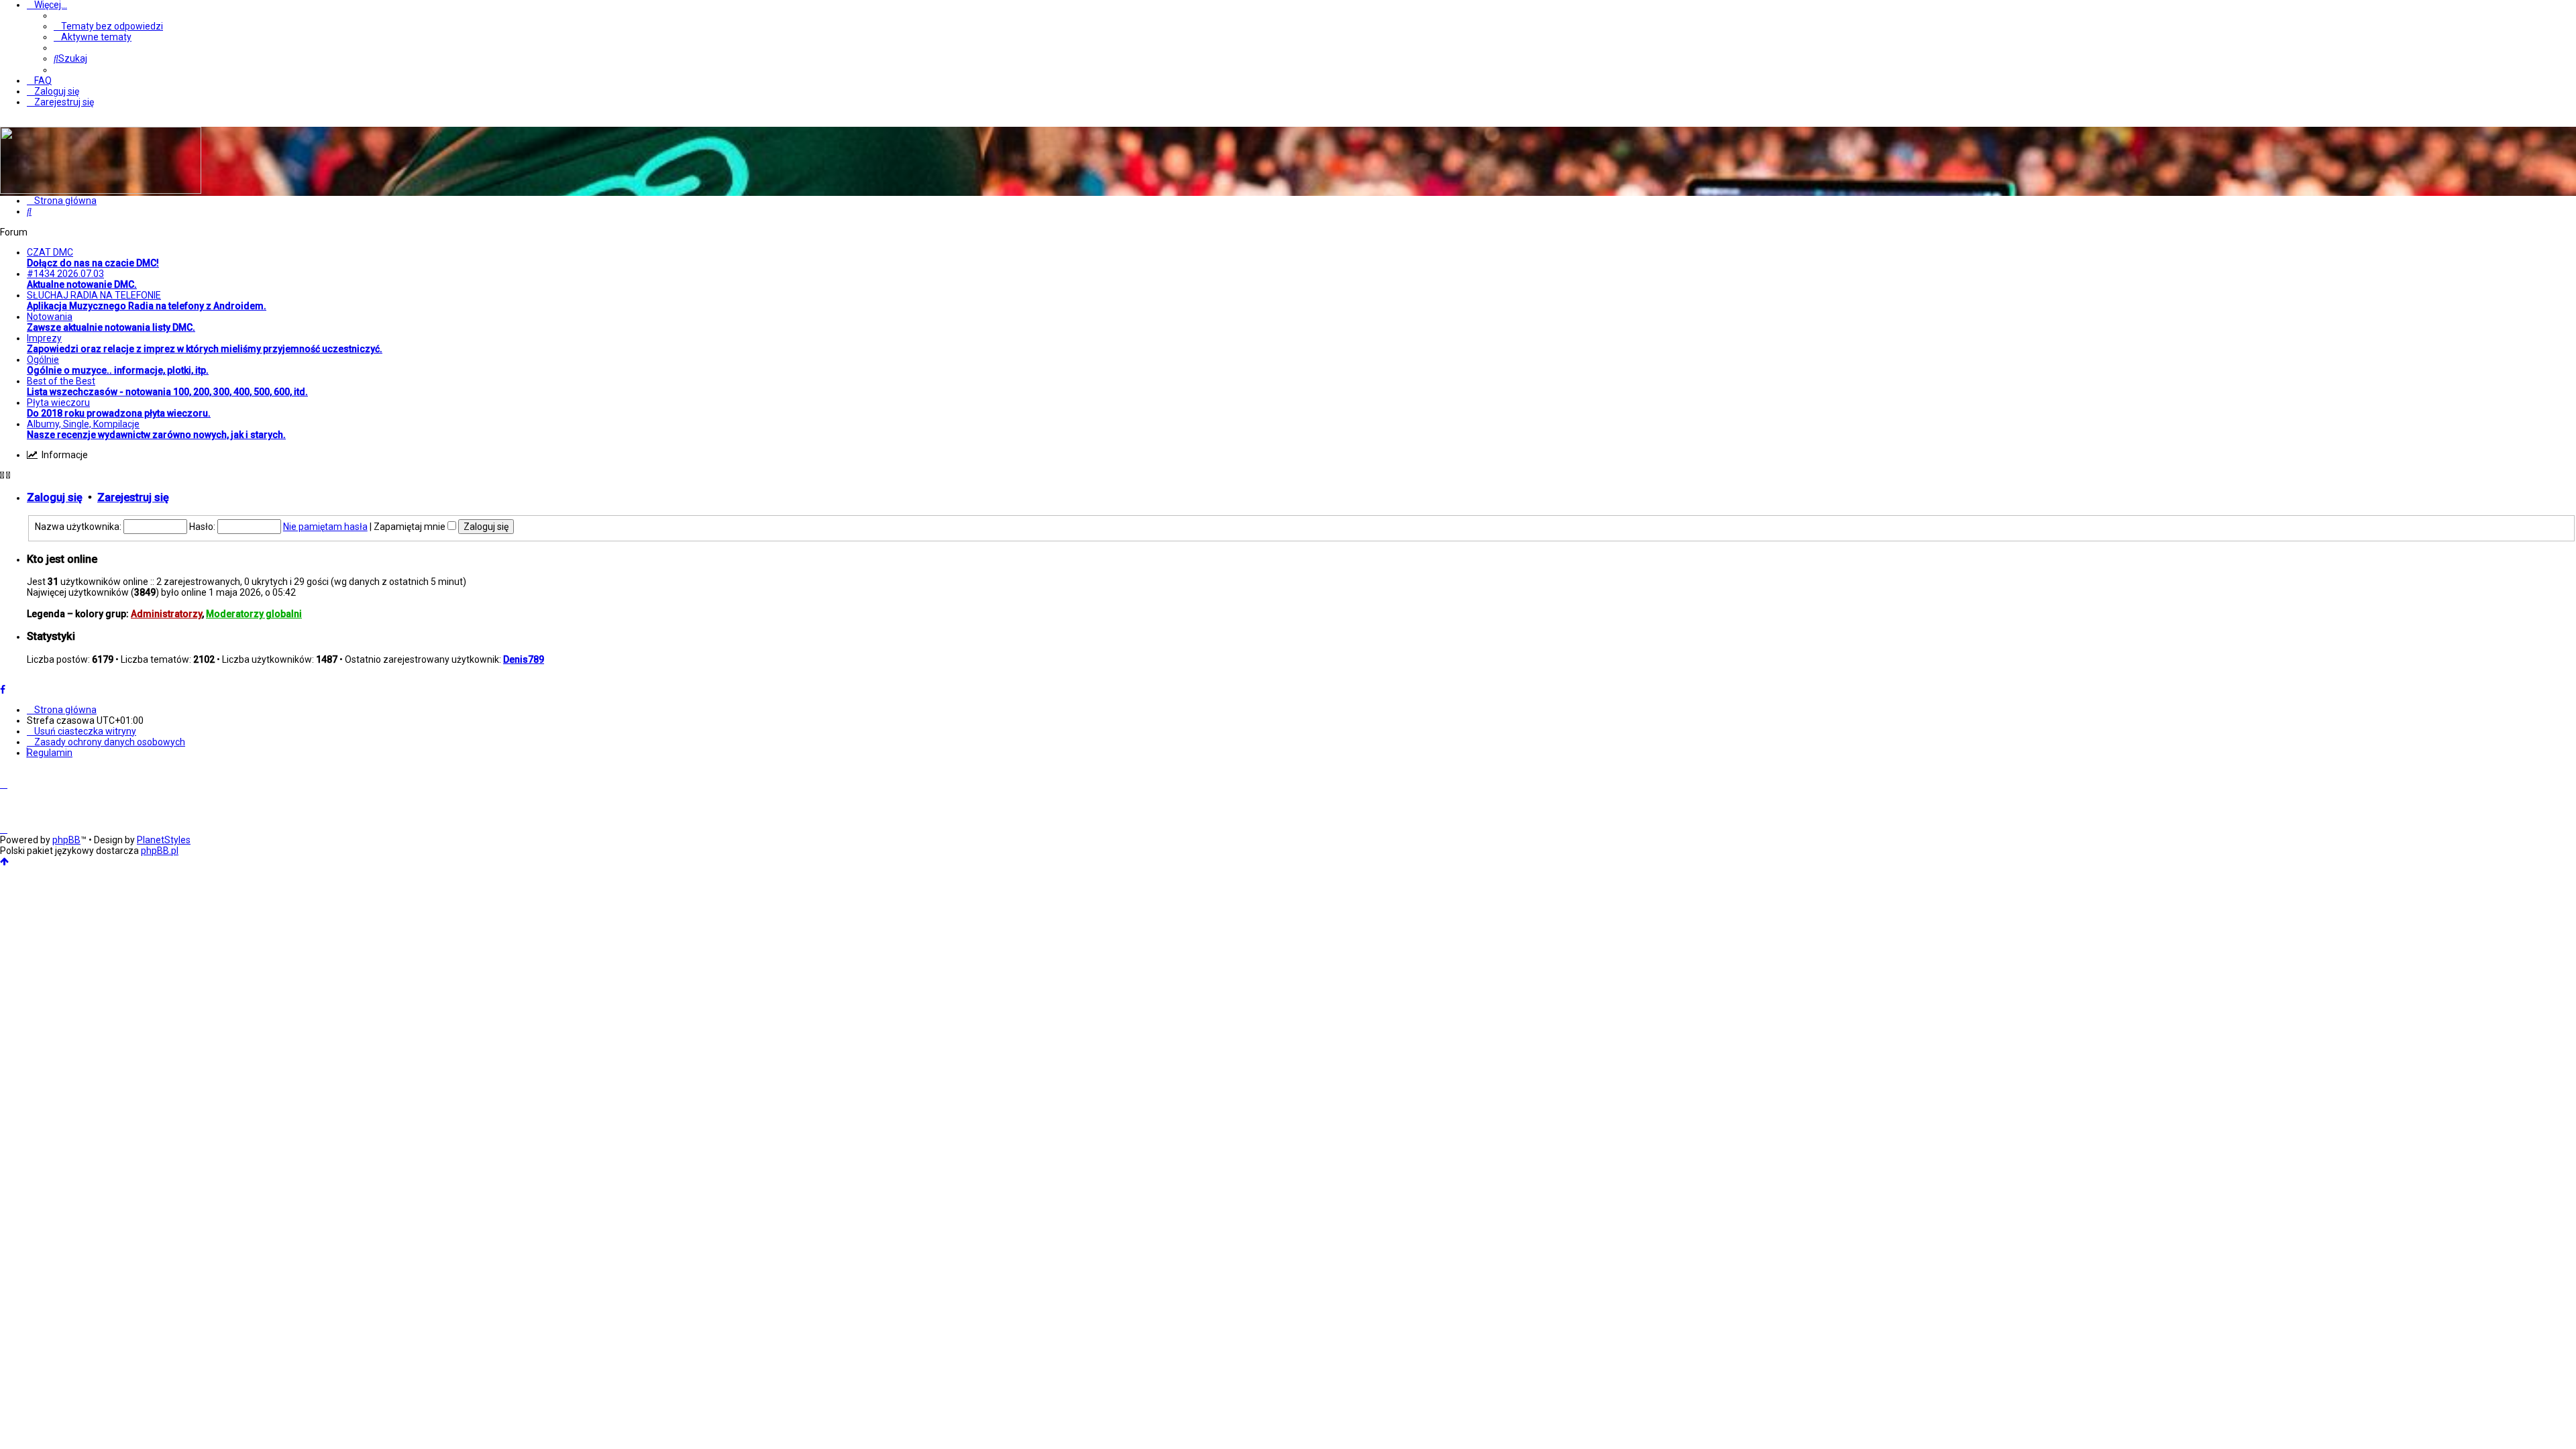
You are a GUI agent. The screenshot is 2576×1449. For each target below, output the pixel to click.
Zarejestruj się (133, 497)
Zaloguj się (55, 497)
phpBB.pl (160, 851)
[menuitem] (108, 26)
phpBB (66, 840)
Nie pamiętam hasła (325, 527)
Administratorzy (166, 614)
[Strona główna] (101, 191)
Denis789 (524, 659)
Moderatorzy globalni (254, 614)
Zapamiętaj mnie (411, 527)
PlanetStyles (164, 840)
